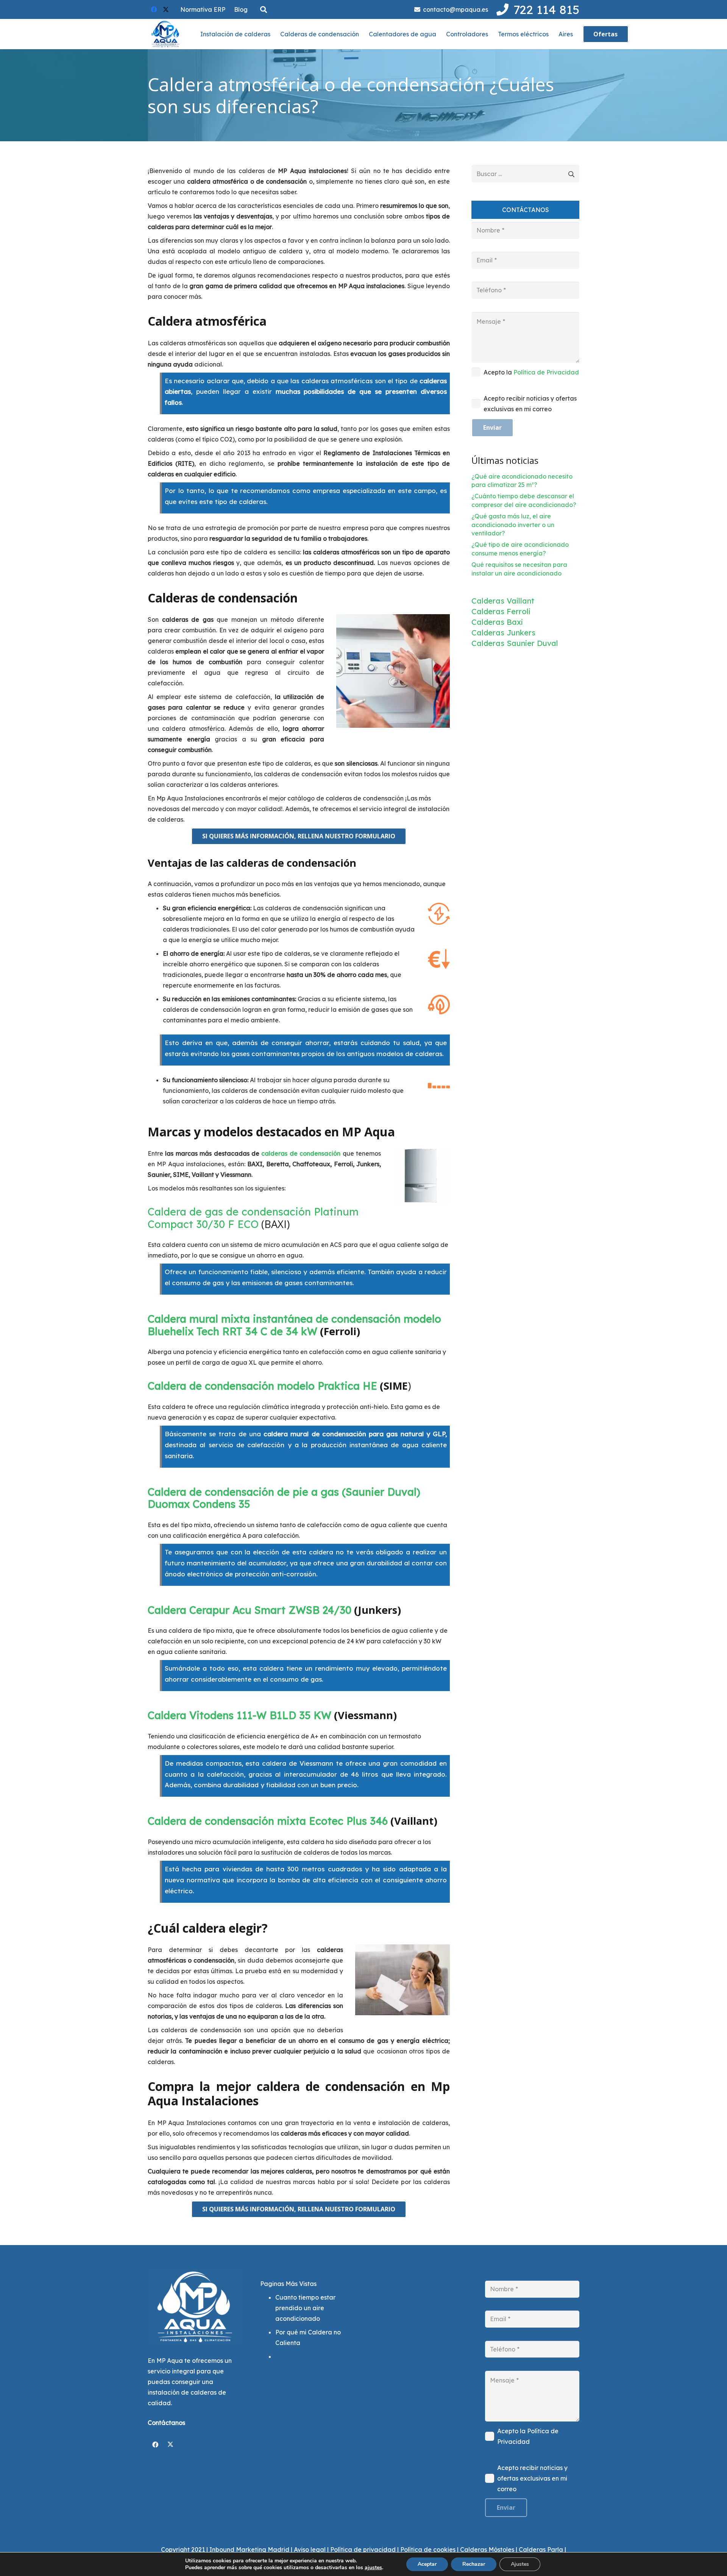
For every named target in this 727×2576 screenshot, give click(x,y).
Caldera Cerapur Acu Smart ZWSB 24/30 (250, 1610)
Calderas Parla (541, 2549)
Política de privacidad (363, 2549)
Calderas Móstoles (487, 2549)
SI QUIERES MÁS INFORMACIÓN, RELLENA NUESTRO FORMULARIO (299, 836)
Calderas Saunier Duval (515, 643)
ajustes (373, 2568)
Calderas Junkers (503, 633)
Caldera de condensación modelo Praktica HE (262, 1386)
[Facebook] (154, 9)
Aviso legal (310, 2549)
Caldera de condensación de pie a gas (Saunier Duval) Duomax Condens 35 (284, 1498)
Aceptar (427, 2564)
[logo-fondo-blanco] (165, 34)
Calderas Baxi (497, 622)
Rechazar (474, 2564)
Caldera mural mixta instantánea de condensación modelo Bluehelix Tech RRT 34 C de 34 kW (294, 1325)
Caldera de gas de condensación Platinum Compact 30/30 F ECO (253, 1218)
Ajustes (520, 2564)
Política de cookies (428, 2549)
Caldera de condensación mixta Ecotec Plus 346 (268, 1821)
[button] (264, 10)
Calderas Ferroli (501, 611)
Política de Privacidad (546, 372)
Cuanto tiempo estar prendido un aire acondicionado (305, 2308)
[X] (166, 9)
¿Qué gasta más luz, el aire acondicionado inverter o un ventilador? (513, 525)
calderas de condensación (301, 1153)
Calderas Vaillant (503, 601)
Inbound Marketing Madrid (249, 2549)
